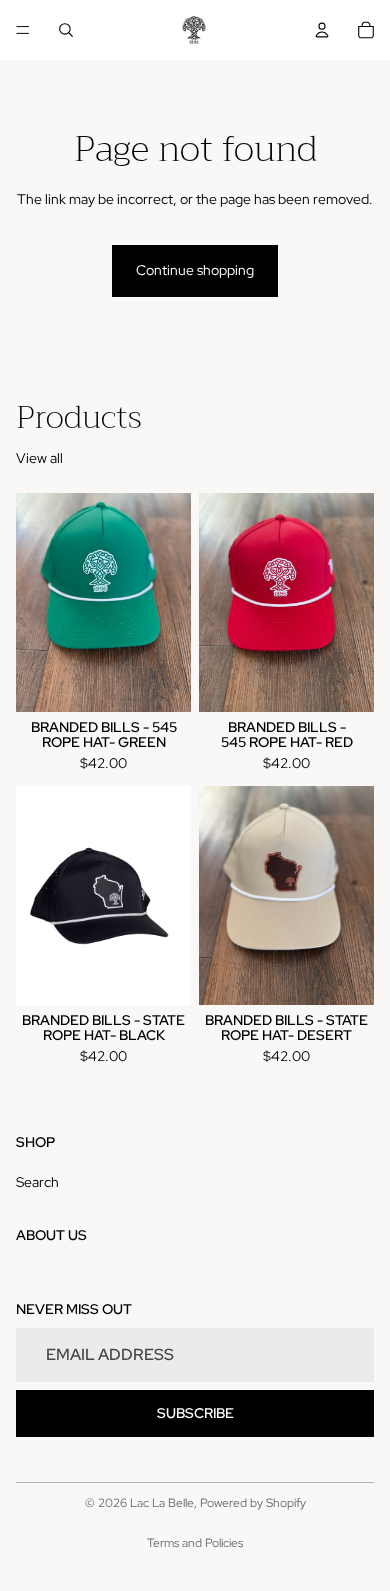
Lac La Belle (162, 1503)
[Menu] (23, 30)
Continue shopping (195, 270)
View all (39, 458)
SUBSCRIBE (195, 1412)
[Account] (322, 30)
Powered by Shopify (253, 1503)
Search (37, 1182)
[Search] (66, 30)
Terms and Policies (195, 1543)
